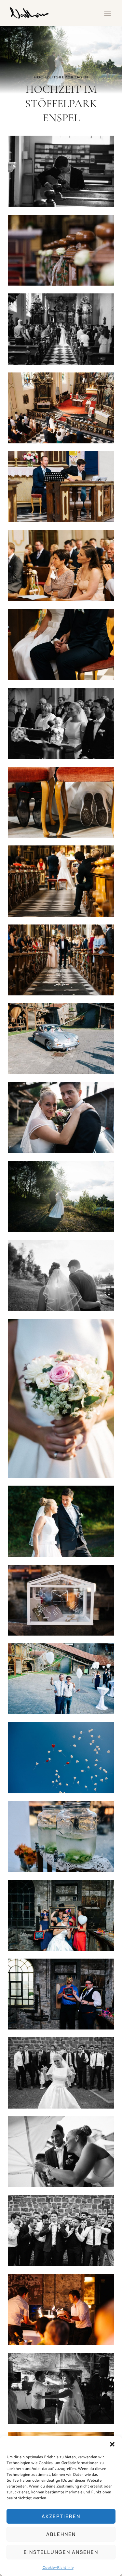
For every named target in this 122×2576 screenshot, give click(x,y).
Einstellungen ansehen (61, 2552)
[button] (112, 2444)
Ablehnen (61, 2534)
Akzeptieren (61, 2516)
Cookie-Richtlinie (58, 2567)
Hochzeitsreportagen (61, 77)
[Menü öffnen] (107, 13)
